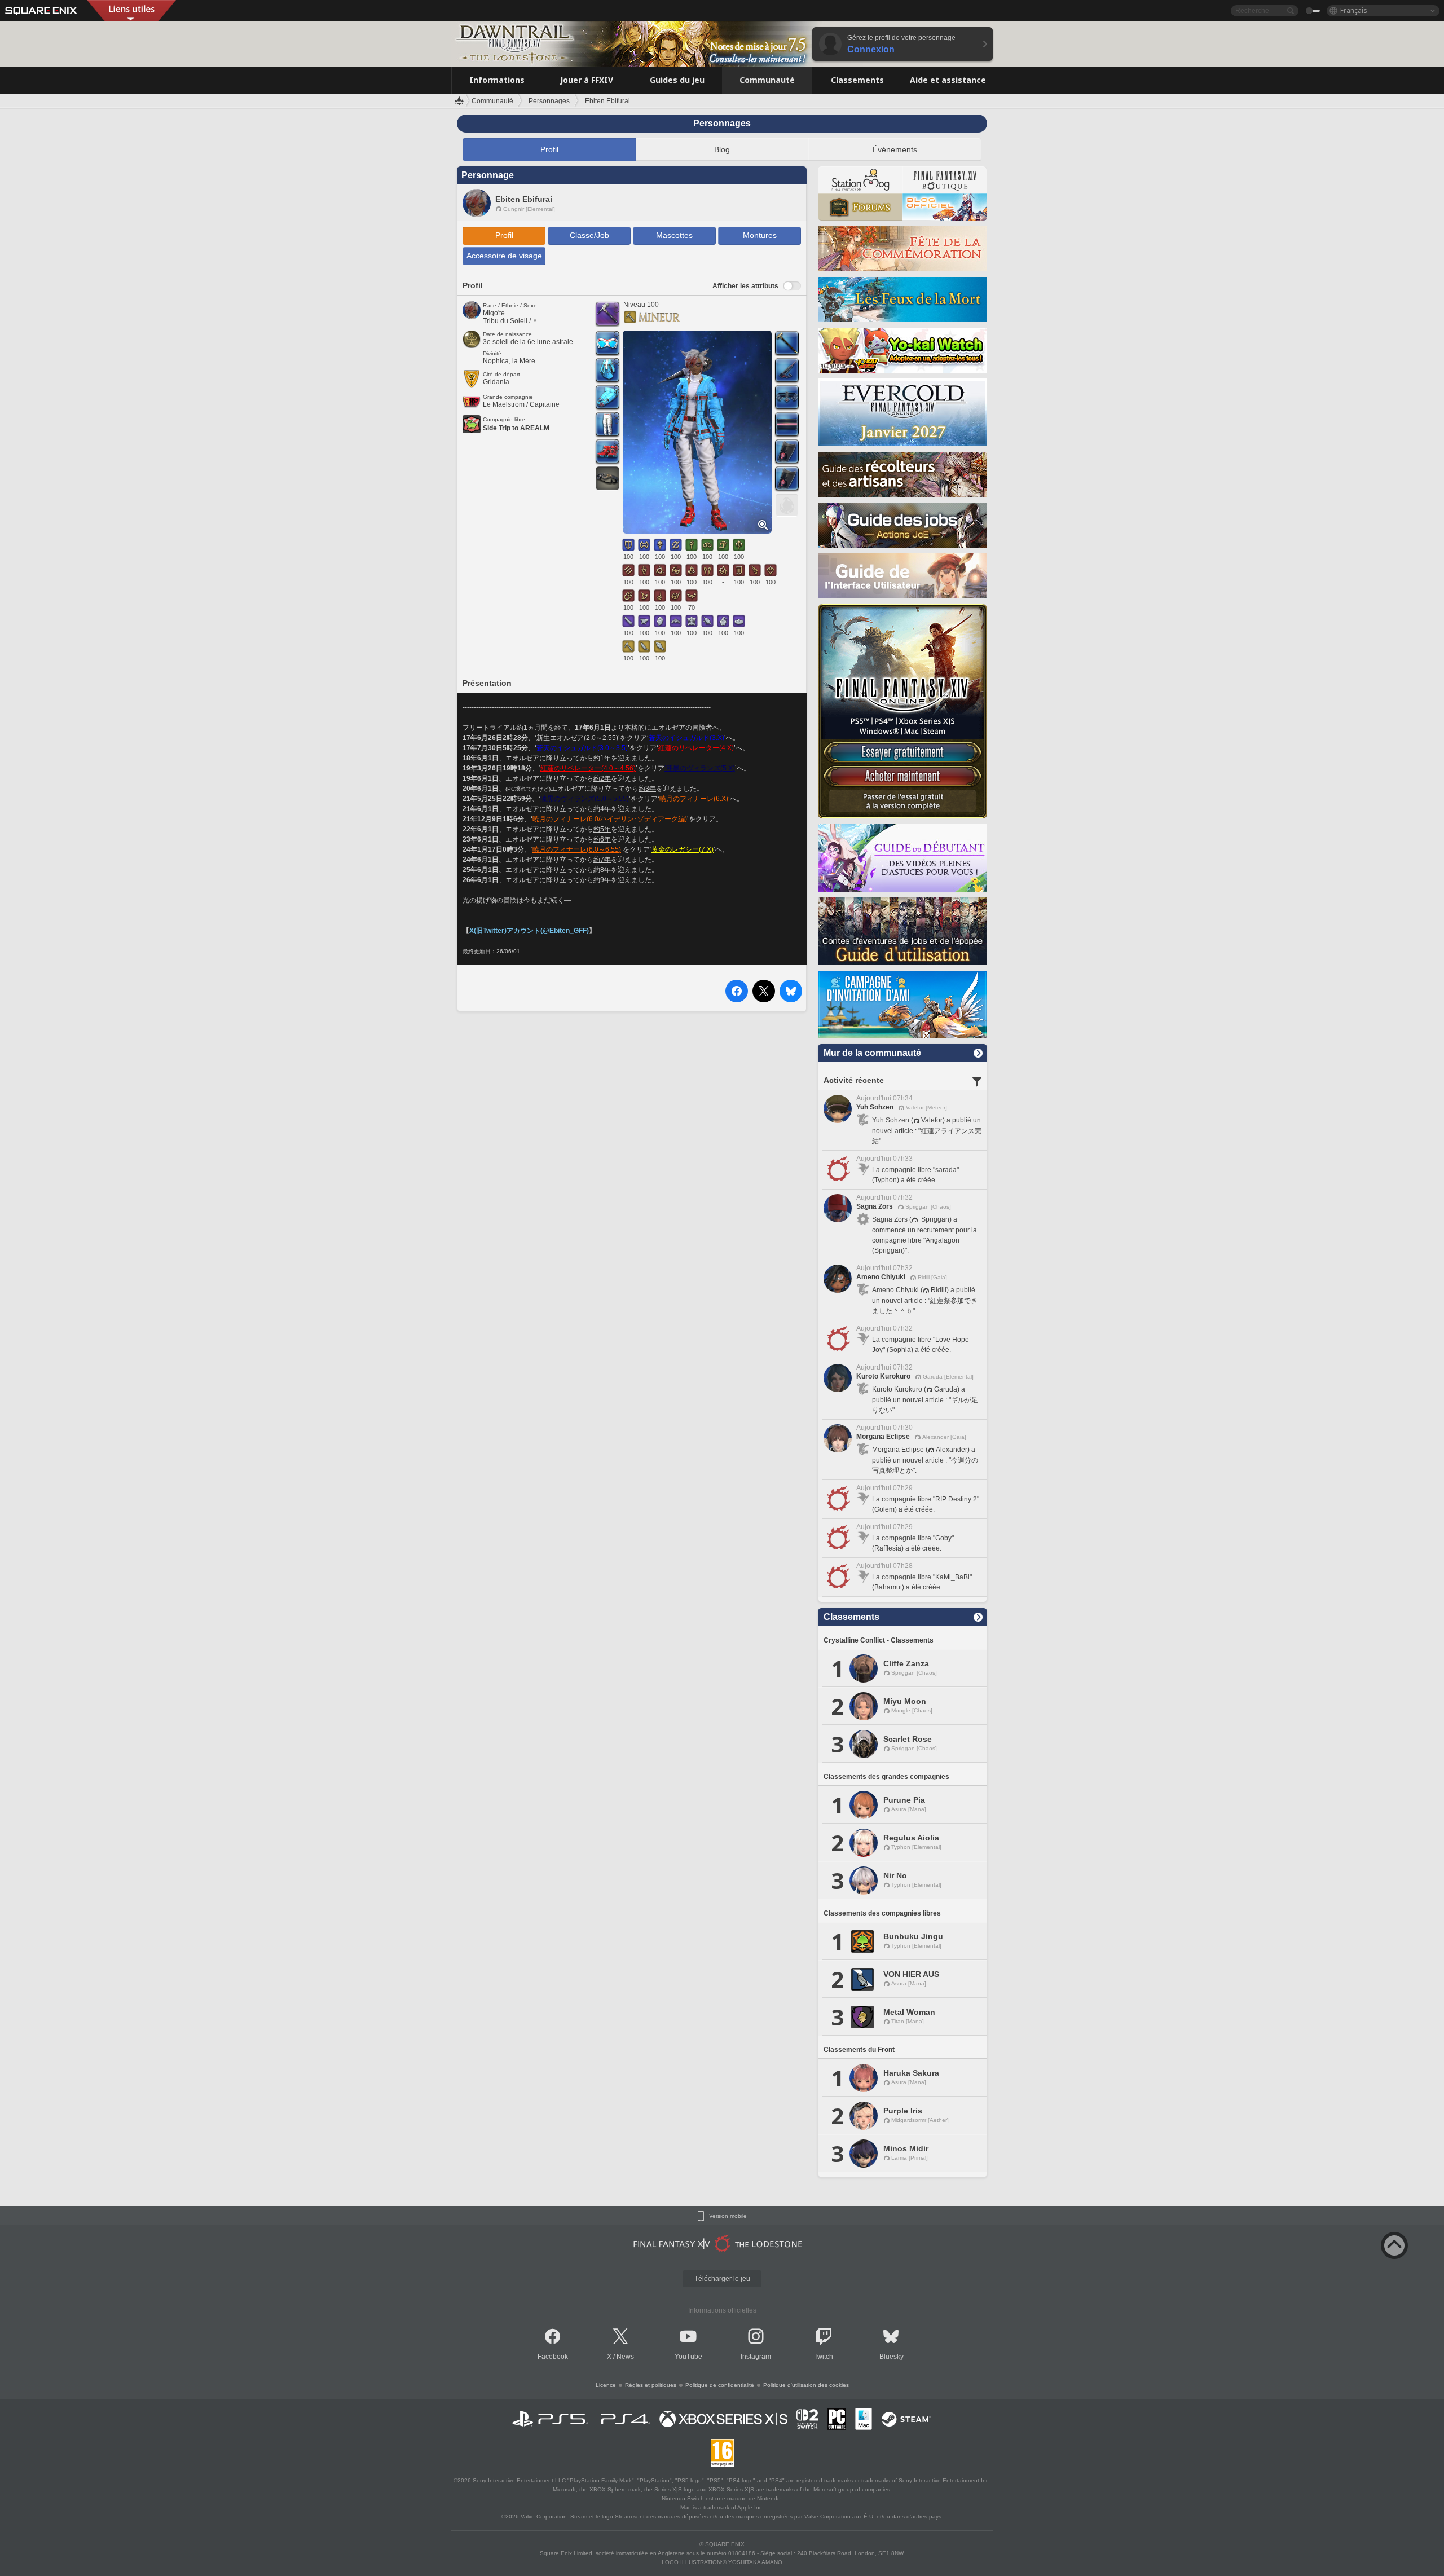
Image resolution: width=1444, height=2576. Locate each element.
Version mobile (728, 2216)
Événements (895, 149)
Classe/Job (589, 235)
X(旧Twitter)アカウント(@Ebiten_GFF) (529, 931)
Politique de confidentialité (720, 2385)
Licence (606, 2385)
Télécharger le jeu (722, 2279)
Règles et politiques (651, 2385)
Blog (722, 149)
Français (1354, 10)
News (625, 2357)
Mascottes (674, 235)
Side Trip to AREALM (516, 428)
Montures (760, 235)
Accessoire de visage (504, 256)
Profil (549, 149)
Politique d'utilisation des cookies (806, 2385)
